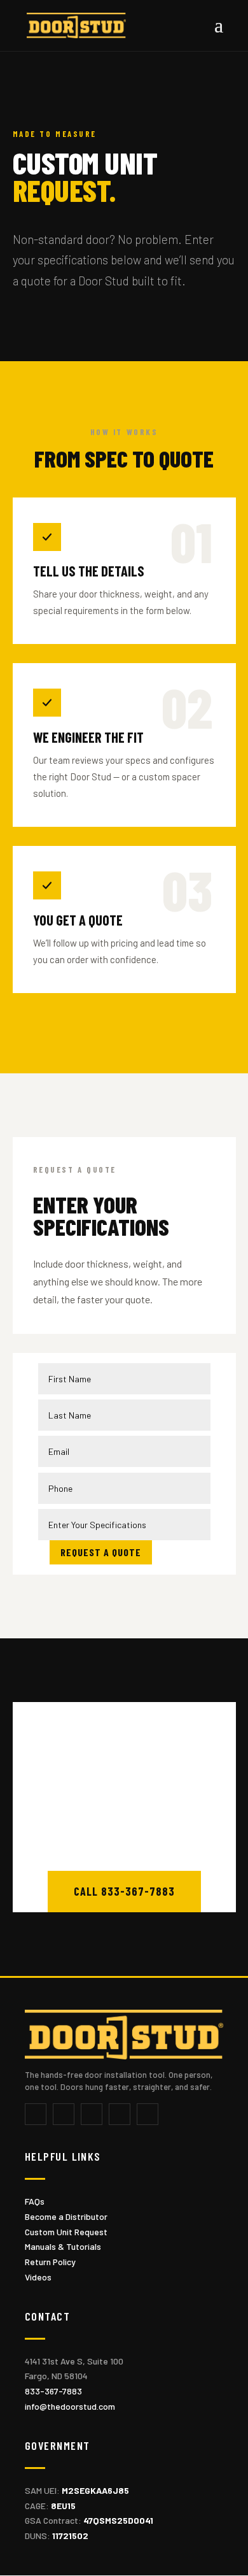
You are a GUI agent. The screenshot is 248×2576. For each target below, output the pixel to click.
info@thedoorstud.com (70, 2406)
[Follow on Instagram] (92, 2114)
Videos (38, 2277)
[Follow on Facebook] (36, 2114)
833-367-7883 (53, 2391)
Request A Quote (101, 1552)
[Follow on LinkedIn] (148, 2114)
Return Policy (50, 2262)
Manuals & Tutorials (63, 2246)
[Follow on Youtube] (120, 2114)
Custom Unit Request (66, 2232)
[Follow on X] (64, 2114)
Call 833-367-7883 (124, 1891)
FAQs (35, 2201)
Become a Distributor (66, 2216)
